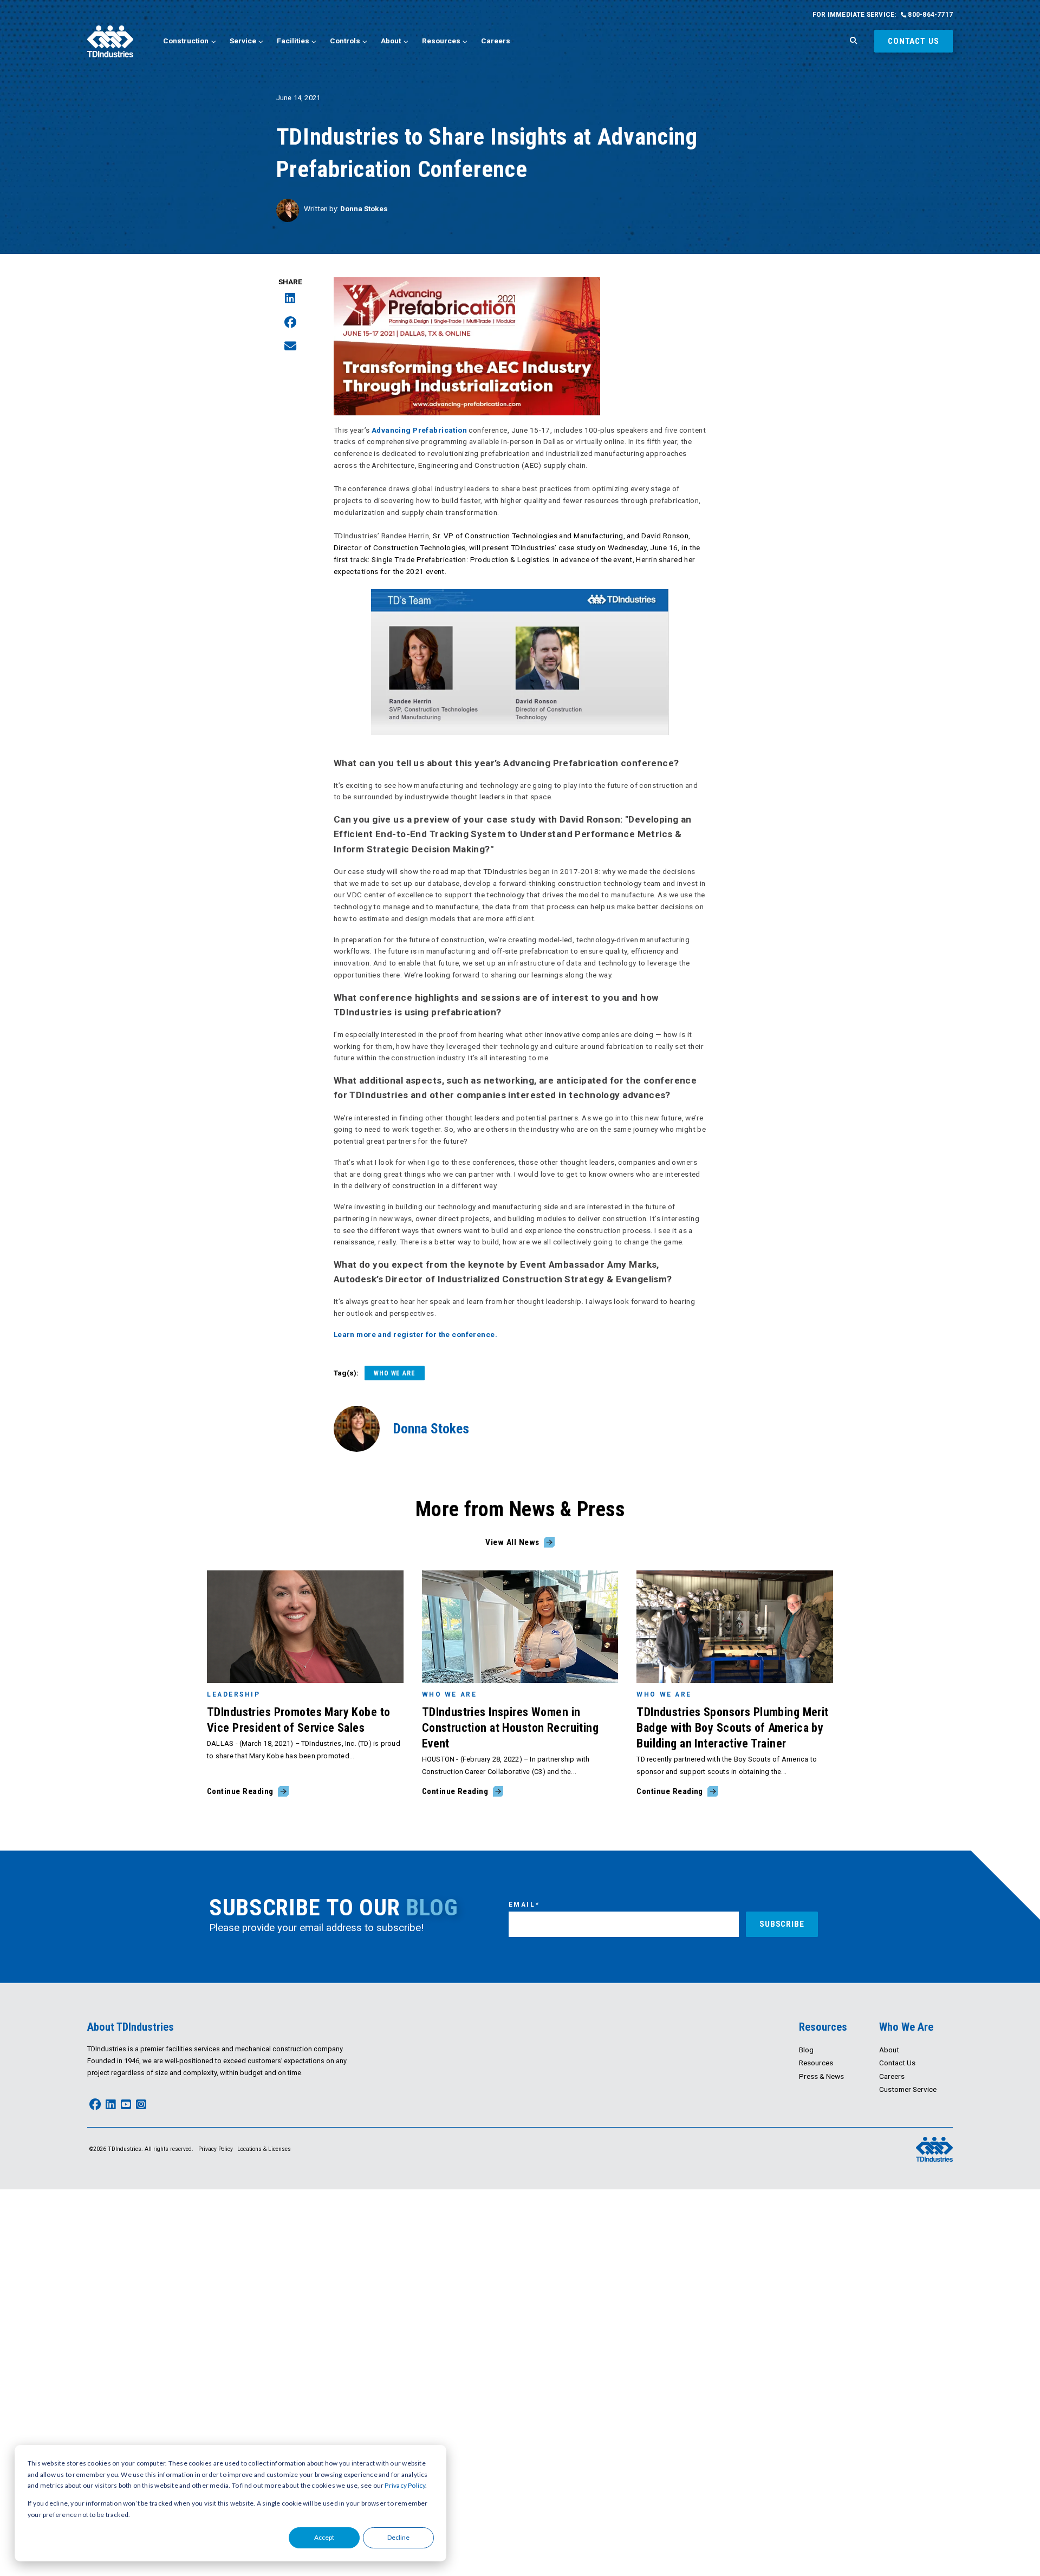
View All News (512, 1542)
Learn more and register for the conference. (415, 1334)
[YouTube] (126, 2105)
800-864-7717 (929, 15)
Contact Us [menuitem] (897, 2063)
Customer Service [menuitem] (908, 2089)
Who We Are (395, 1373)
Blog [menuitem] (806, 2050)
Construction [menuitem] (186, 41)
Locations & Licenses (264, 2149)
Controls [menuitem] (345, 41)
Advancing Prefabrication (419, 430)
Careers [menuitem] (496, 41)
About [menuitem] (391, 41)
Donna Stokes (364, 208)
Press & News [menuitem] (821, 2076)
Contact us (914, 41)
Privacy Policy (405, 2485)
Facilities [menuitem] (293, 41)
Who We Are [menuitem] (906, 2027)
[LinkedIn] (290, 299)
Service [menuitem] (243, 41)
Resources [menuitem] (441, 41)
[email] (290, 347)
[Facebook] (290, 323)
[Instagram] (141, 2105)
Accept (324, 2537)
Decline (398, 2537)
